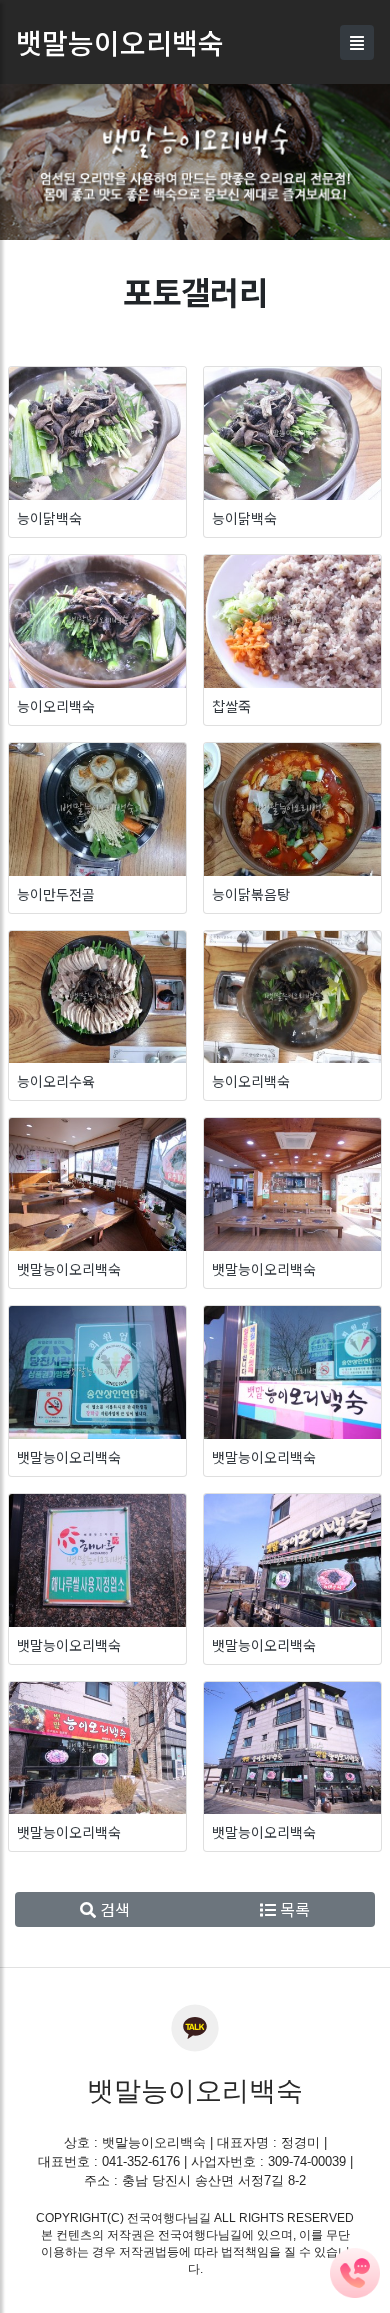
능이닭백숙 (49, 518)
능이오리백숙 (56, 706)
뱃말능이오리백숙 (69, 1269)
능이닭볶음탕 (251, 894)
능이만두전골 (56, 894)
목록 (293, 1909)
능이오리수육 (56, 1081)
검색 (113, 1909)
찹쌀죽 (231, 706)
